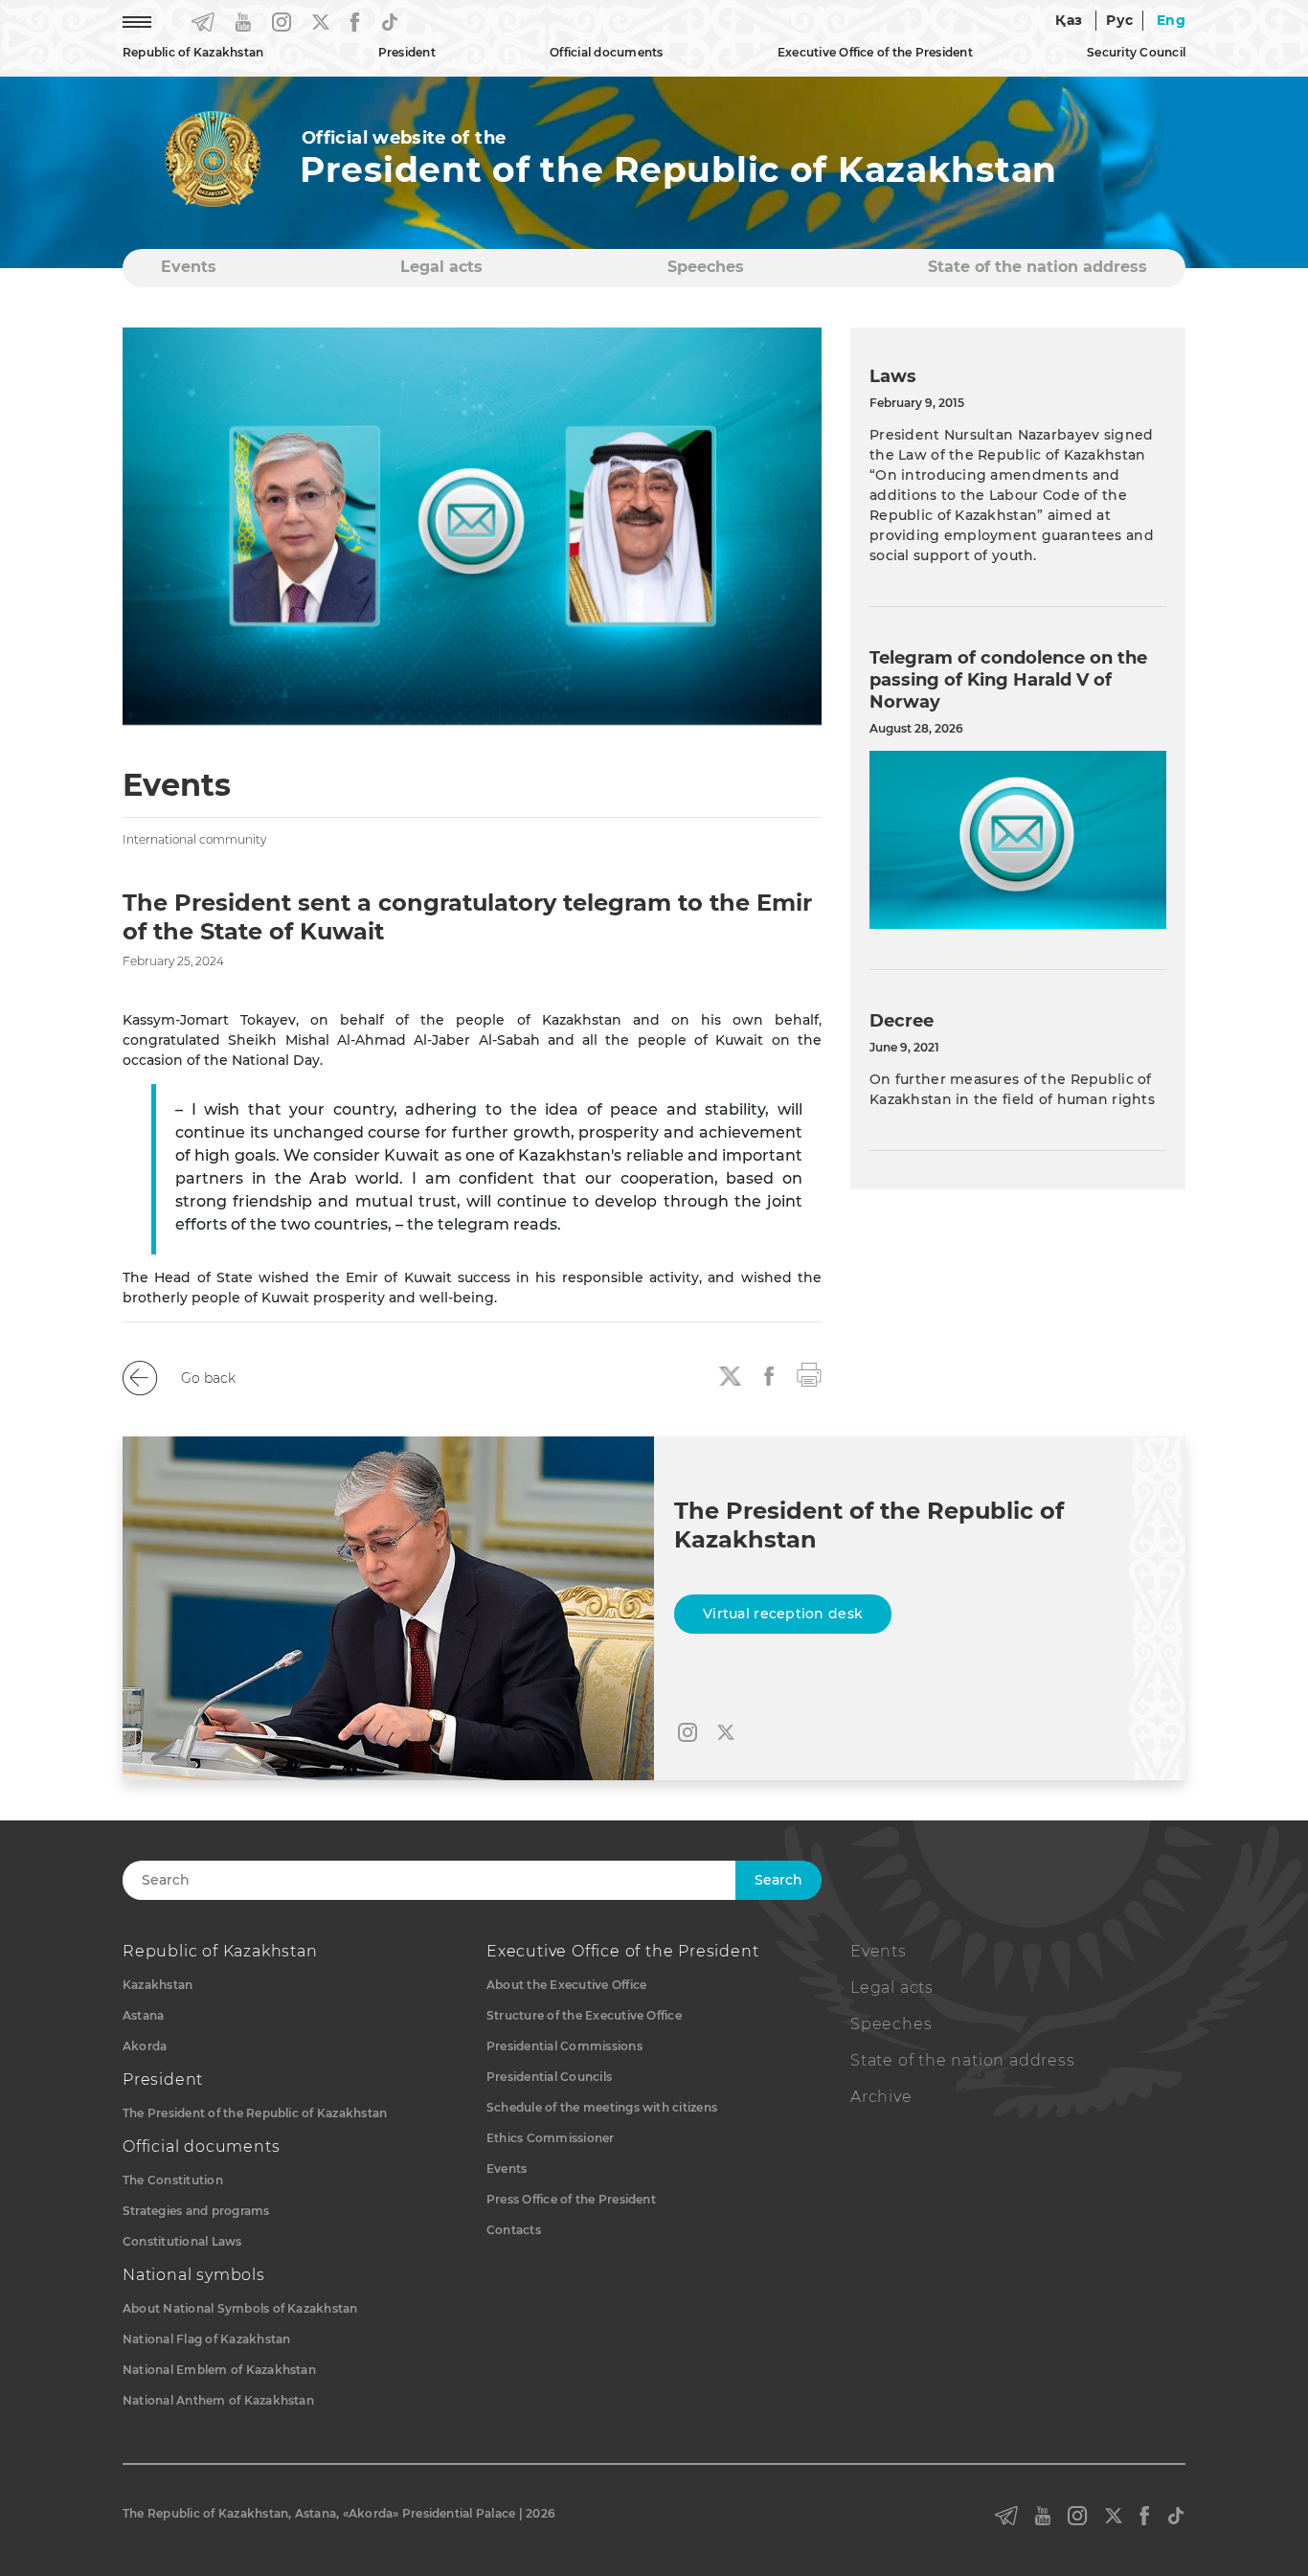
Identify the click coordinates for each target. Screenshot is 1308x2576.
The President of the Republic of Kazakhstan (255, 2113)
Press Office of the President (571, 2199)
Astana (143, 2015)
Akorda (145, 2046)
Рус (1119, 20)
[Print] (809, 1373)
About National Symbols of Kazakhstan (240, 2308)
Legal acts (441, 267)
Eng (1171, 20)
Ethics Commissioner (551, 2138)
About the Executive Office (566, 1985)
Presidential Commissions (564, 2046)
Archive (881, 2097)
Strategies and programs (196, 2211)
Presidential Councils (549, 2077)
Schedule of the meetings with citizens (602, 2107)
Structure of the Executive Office (584, 2015)
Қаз (1069, 20)
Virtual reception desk (783, 1614)
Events (189, 267)
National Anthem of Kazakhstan (218, 2400)
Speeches (706, 267)
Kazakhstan (158, 1985)
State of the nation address (1037, 267)
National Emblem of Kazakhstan (219, 2370)
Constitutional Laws (182, 2241)
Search (778, 1880)
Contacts (514, 2230)
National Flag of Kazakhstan (206, 2339)
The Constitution (173, 2180)
